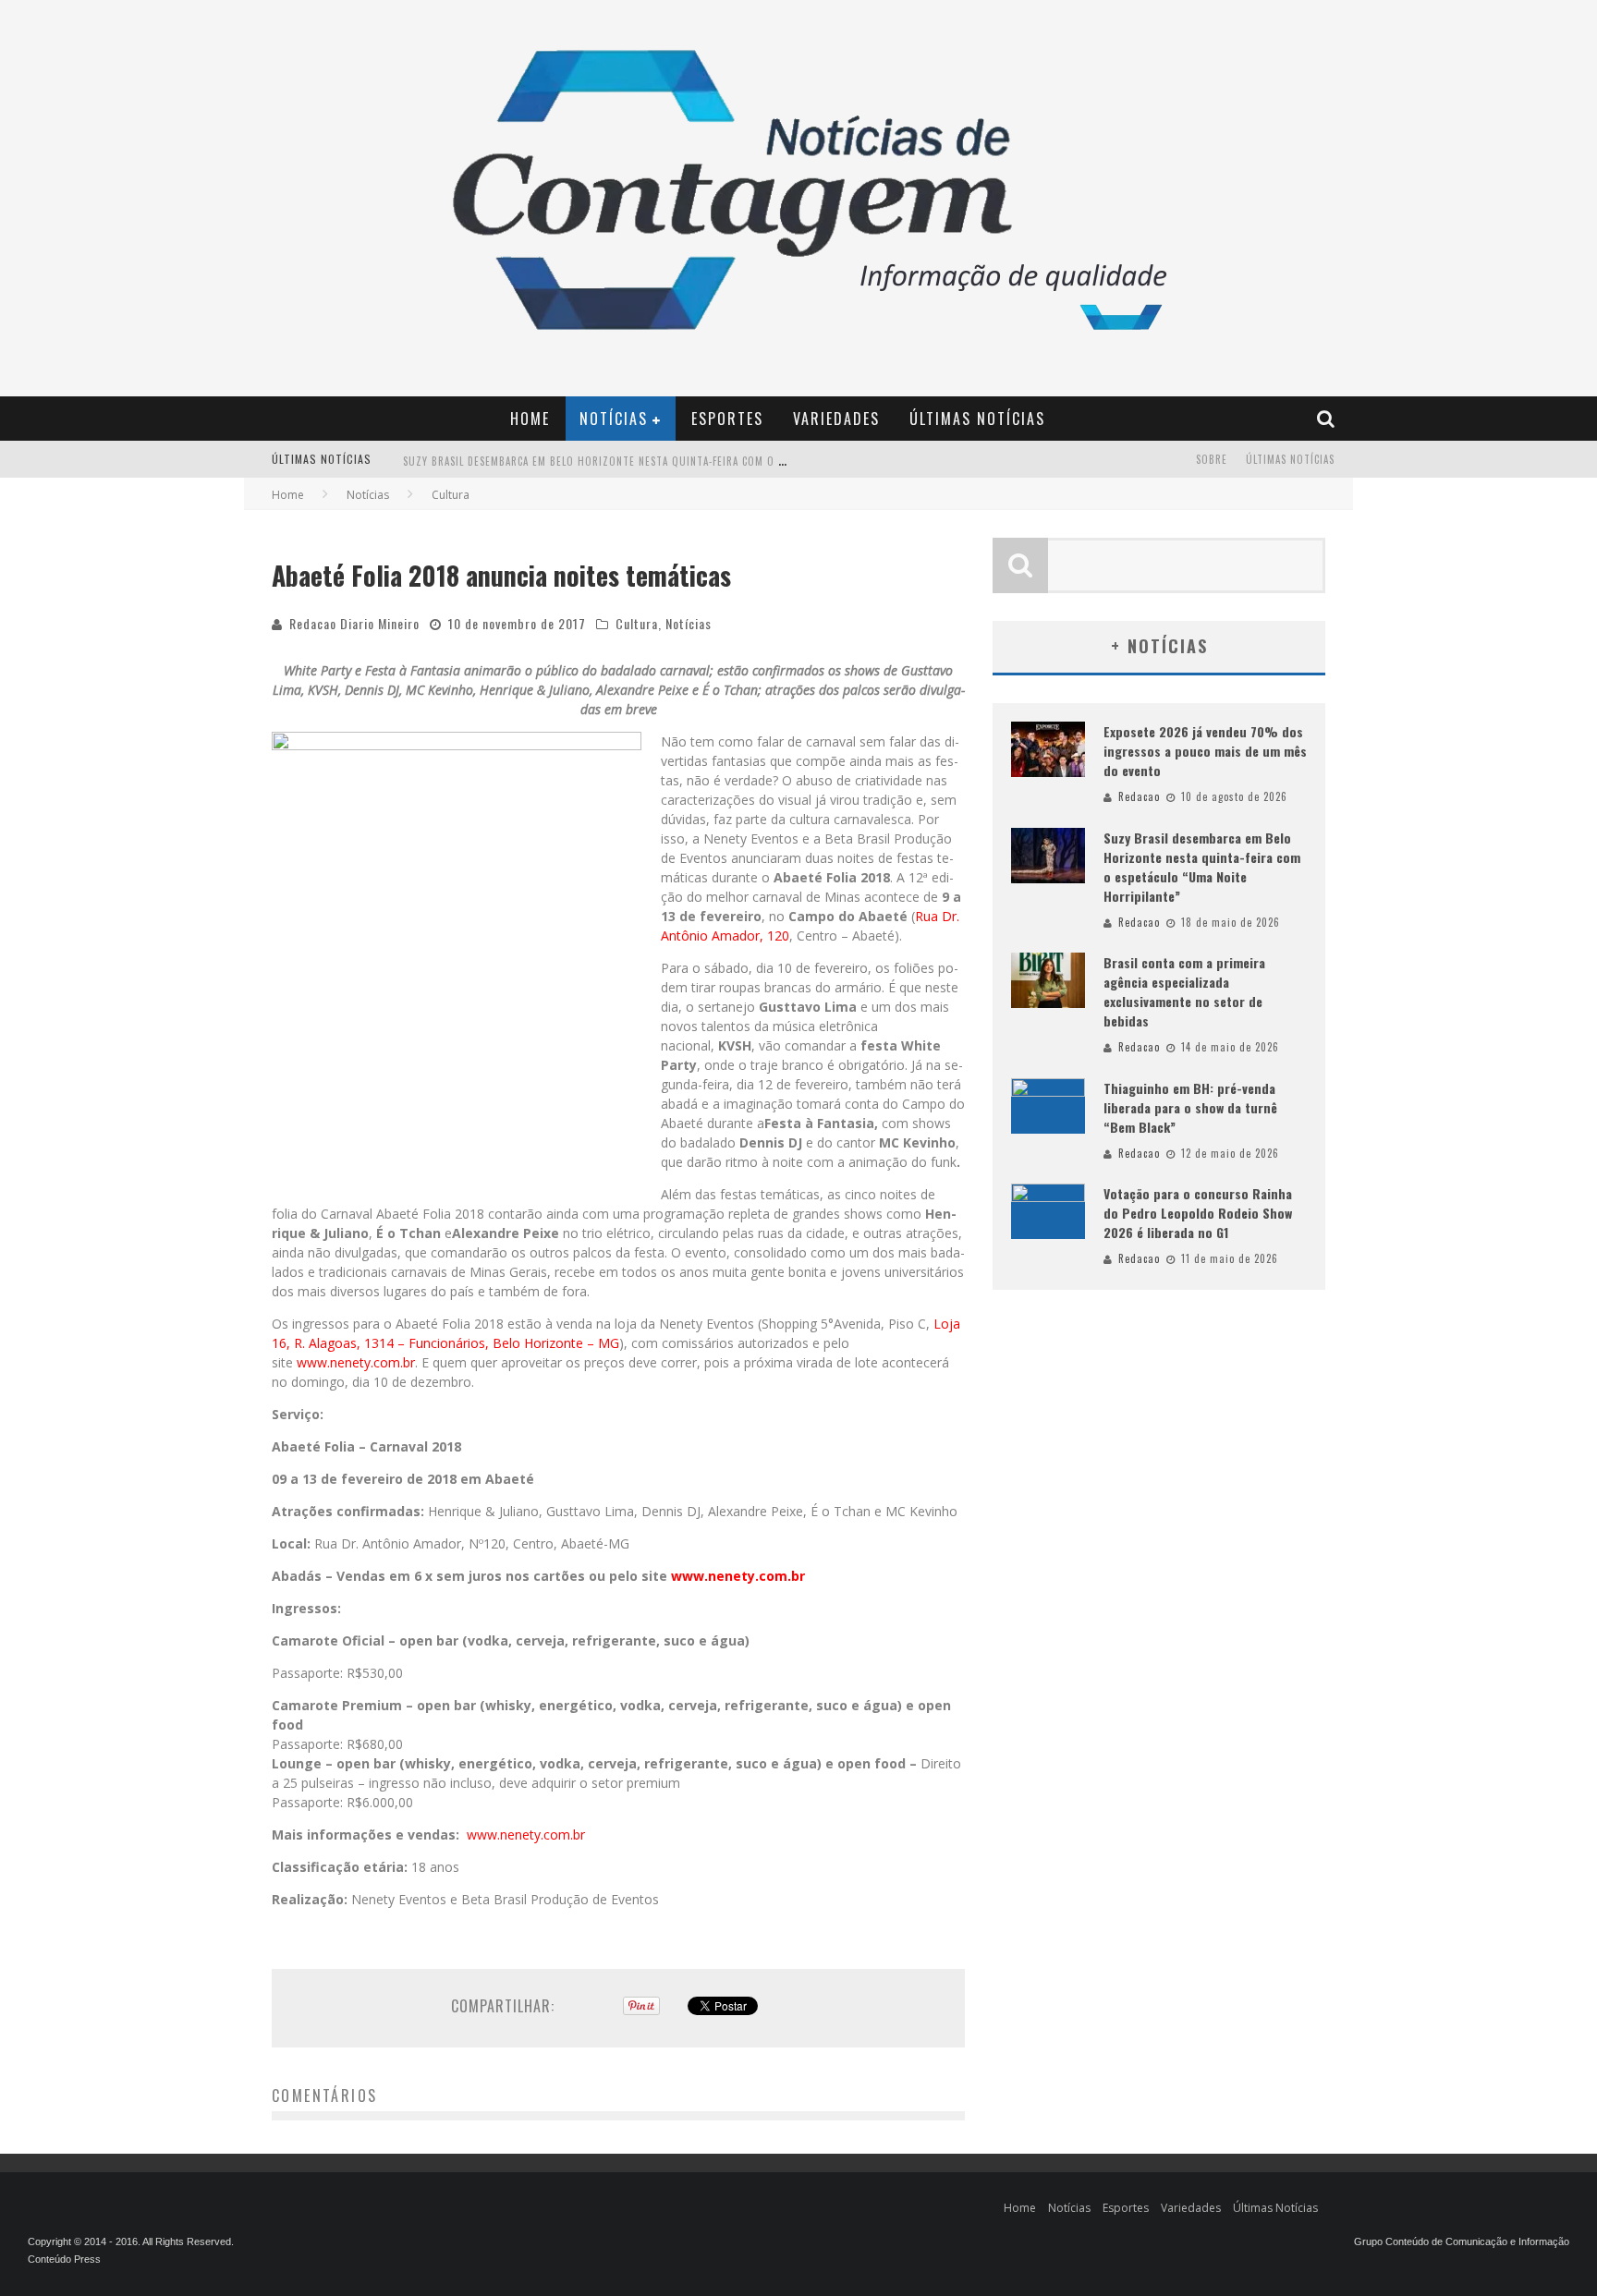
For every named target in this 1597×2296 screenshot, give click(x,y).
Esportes (727, 419)
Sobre (1212, 459)
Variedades (836, 419)
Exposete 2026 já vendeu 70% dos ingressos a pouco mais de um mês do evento (1205, 751)
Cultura (637, 623)
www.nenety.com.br (356, 1362)
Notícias (614, 419)
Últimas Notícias (977, 419)
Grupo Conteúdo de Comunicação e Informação (1462, 2241)
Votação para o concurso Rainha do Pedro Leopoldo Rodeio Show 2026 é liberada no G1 (1198, 1213)
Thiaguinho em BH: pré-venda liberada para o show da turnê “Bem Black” (1190, 1107)
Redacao (1139, 796)
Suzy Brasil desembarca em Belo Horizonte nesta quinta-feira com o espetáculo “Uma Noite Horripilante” (690, 461)
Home (530, 419)
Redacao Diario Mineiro (354, 623)
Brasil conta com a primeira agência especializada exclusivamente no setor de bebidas (1184, 991)
